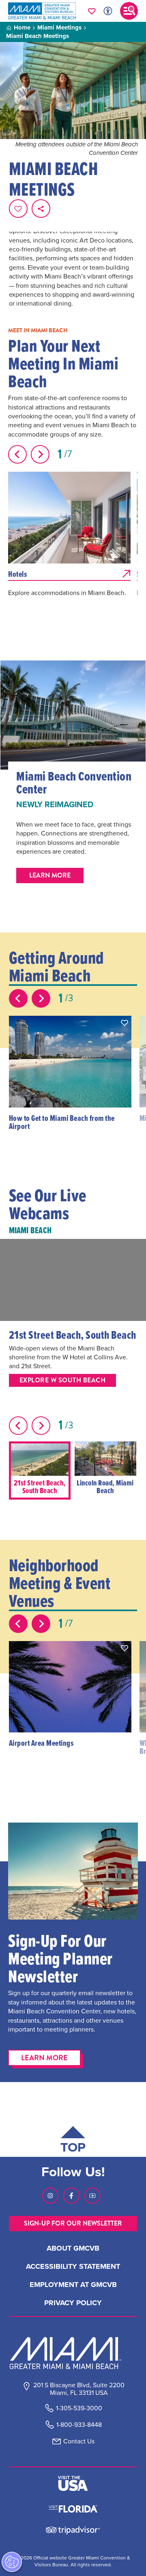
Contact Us (79, 2441)
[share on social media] (41, 209)
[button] (125, 1023)
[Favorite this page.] (18, 209)
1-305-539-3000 (79, 2408)
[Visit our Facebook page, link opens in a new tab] (71, 2196)
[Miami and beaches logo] (73, 2353)
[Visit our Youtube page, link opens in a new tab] (92, 2196)
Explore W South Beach (63, 1380)
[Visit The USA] (73, 2483)
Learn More (44, 2058)
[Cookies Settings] (12, 2562)
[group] (40, 1470)
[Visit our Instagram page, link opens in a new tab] (50, 2196)
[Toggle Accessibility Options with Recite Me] (108, 11)
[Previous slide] (17, 454)
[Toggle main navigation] (129, 11)
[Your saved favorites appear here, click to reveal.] (92, 11)
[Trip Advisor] (73, 2530)
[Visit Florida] (73, 2508)
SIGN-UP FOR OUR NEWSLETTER (73, 2223)
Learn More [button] (50, 875)
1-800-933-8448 (79, 2425)
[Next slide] (40, 454)
